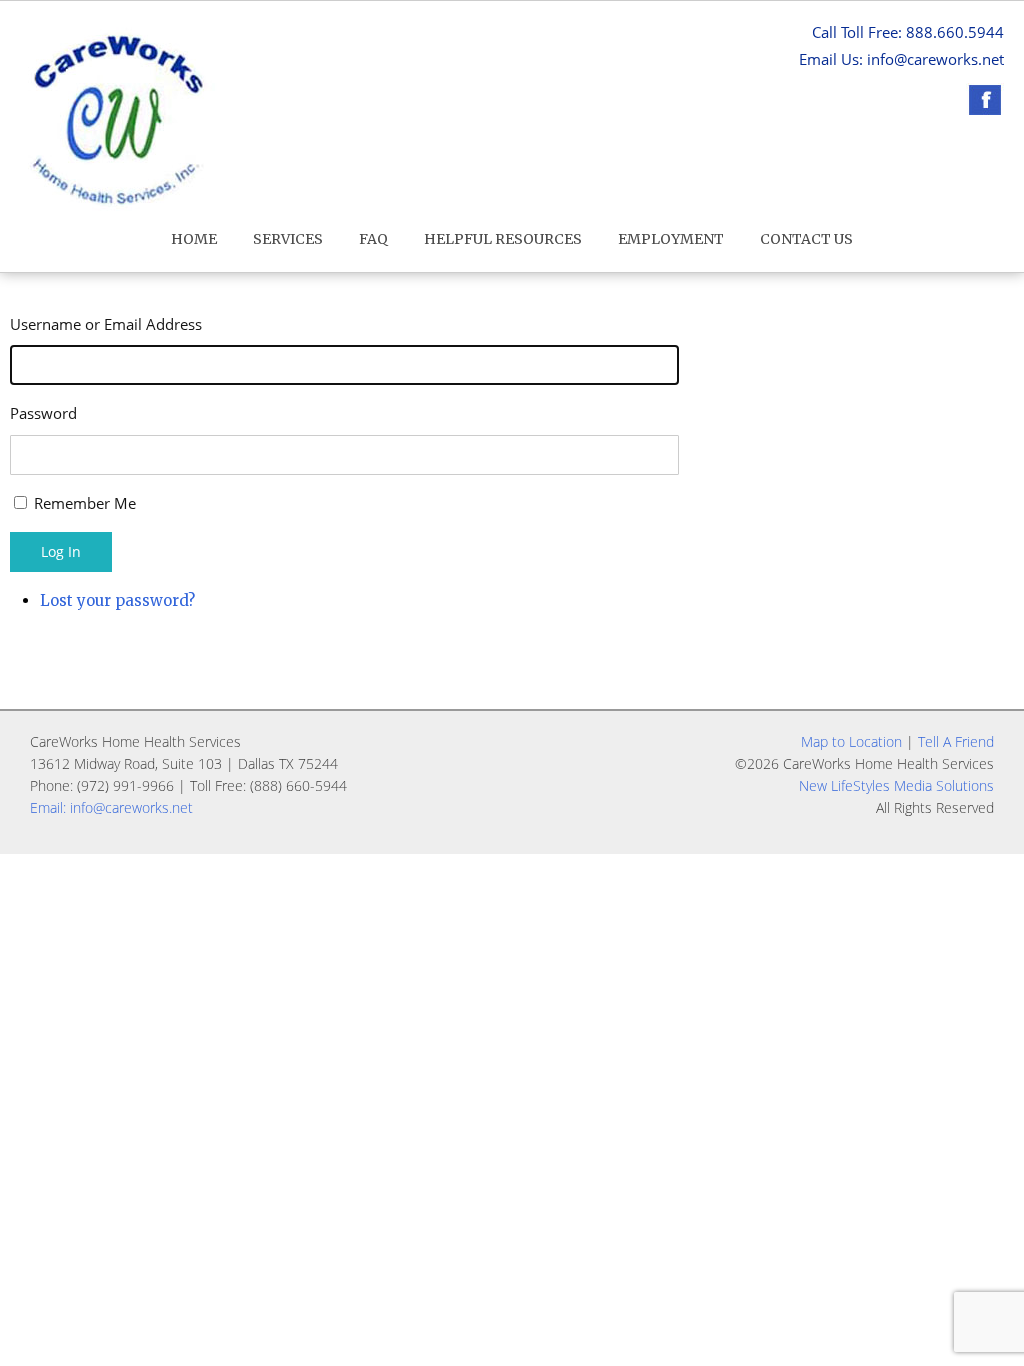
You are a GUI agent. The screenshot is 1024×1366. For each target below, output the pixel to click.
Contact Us (806, 239)
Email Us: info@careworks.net (901, 59)
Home (194, 239)
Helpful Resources (503, 239)
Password (43, 413)
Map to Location (851, 741)
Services (288, 239)
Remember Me (85, 503)
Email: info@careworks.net (111, 807)
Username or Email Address (106, 324)
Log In (61, 551)
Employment (671, 239)
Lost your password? (117, 600)
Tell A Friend (956, 741)
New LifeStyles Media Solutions (896, 785)
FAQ (373, 239)
